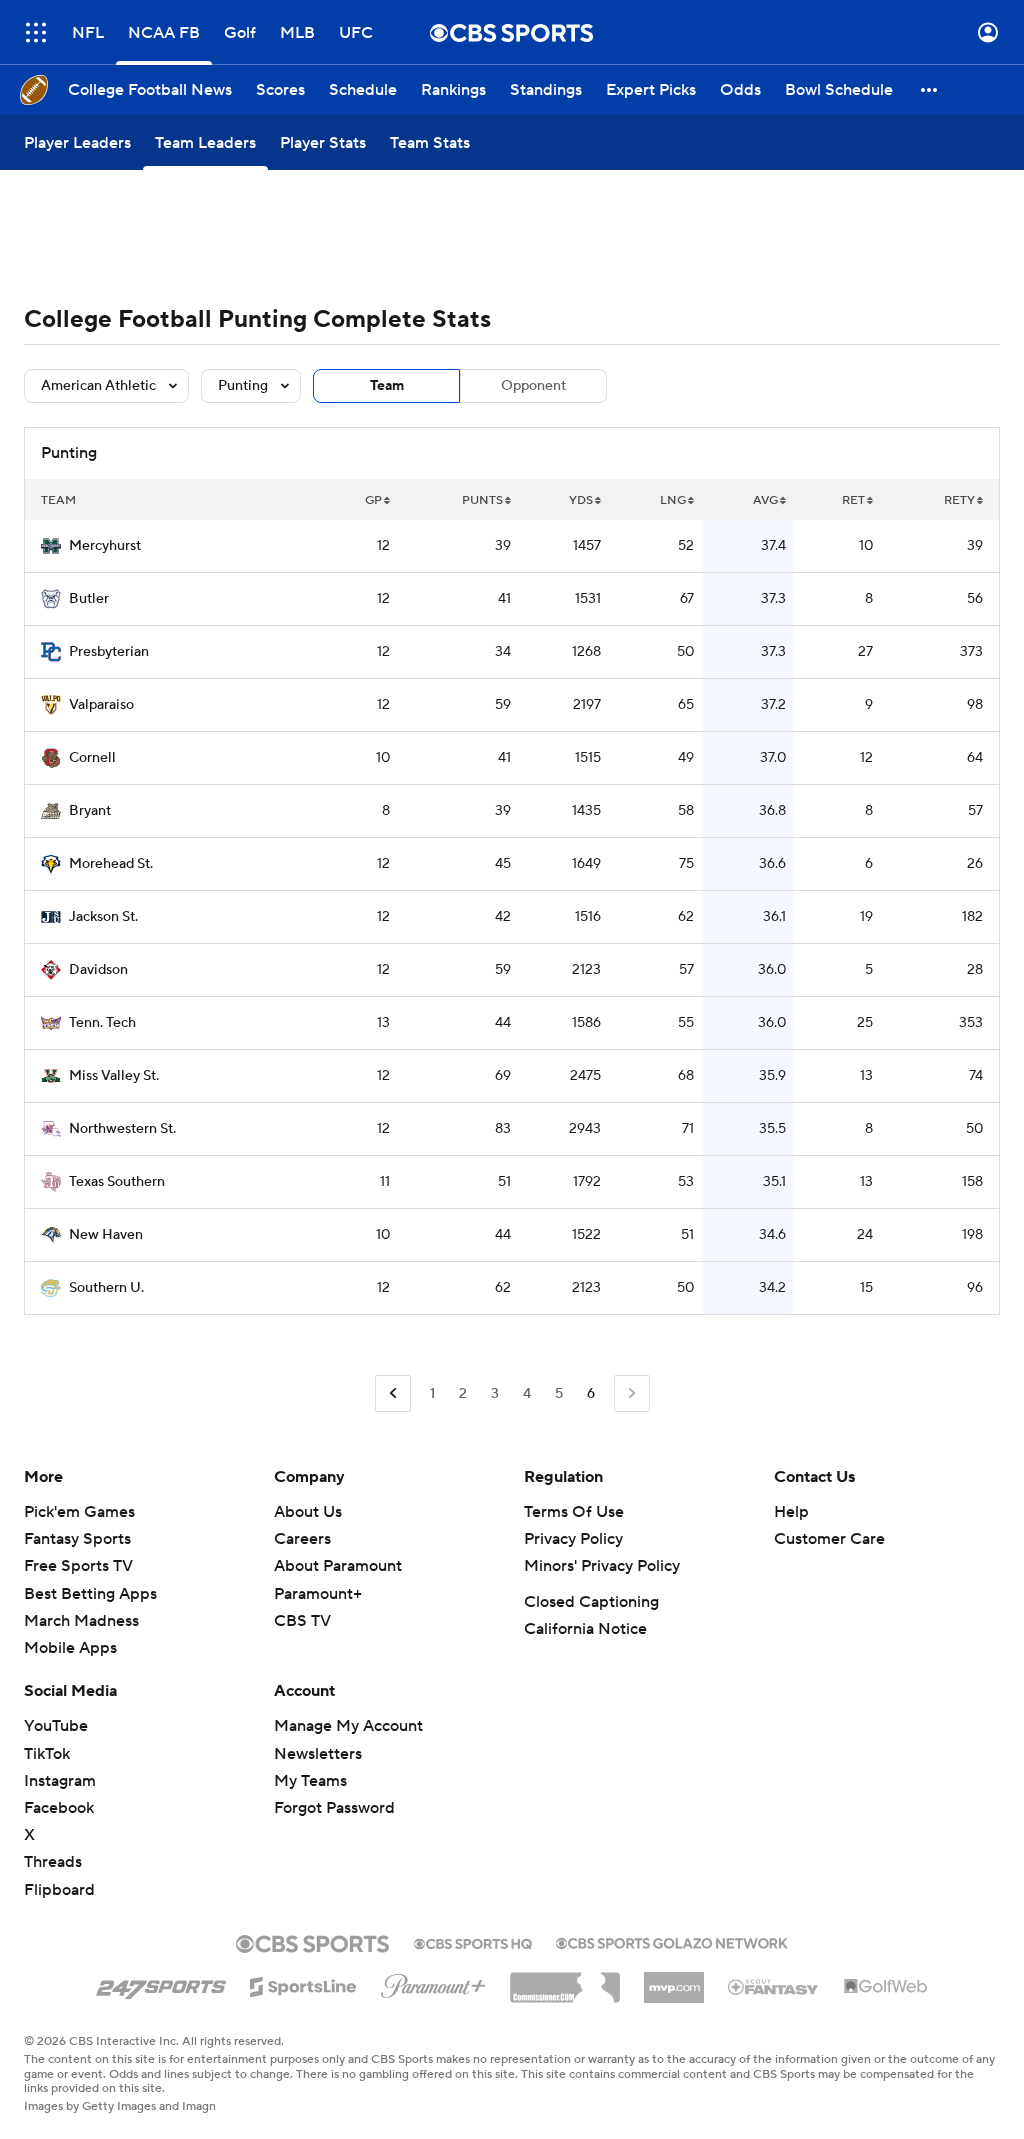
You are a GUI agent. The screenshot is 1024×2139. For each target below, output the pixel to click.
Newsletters (318, 1754)
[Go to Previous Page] (393, 1393)
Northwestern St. (122, 1129)
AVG (765, 500)
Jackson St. (103, 917)
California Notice (585, 1629)
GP (373, 500)
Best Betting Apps (90, 1594)
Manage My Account (348, 1726)
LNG (673, 500)
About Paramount (338, 1566)
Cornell (92, 758)
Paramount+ (318, 1594)
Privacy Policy (573, 1539)
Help (791, 1512)
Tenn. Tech (102, 1023)
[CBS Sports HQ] (473, 1942)
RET (853, 500)
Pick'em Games (79, 1512)
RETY (959, 500)
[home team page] (51, 546)
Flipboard (59, 1890)
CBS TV (302, 1621)
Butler (89, 599)
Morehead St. (111, 864)
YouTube (56, 1726)
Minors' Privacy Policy (602, 1566)
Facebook (59, 1808)
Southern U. (106, 1288)
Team (387, 386)
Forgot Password (334, 1808)
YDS (581, 500)
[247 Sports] (161, 1983)
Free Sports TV (78, 1566)
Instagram (60, 1781)
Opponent (533, 386)
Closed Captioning (591, 1602)
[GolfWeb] (886, 1987)
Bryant (90, 811)
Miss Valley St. (114, 1076)
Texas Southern (117, 1182)
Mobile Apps (70, 1648)
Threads (53, 1862)
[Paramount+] (433, 1982)
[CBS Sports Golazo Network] (672, 1941)
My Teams (310, 1781)
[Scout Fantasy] (774, 1986)
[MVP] (674, 1980)
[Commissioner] (565, 1980)
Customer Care (829, 1539)
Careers (302, 1539)
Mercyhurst (105, 546)
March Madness (81, 1621)
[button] (36, 32)
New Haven (106, 1235)
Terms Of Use (574, 1512)
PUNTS (482, 500)
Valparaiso (101, 705)
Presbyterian (109, 652)
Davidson (98, 970)
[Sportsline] (303, 1984)
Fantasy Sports (77, 1539)
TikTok (47, 1754)
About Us (308, 1512)
